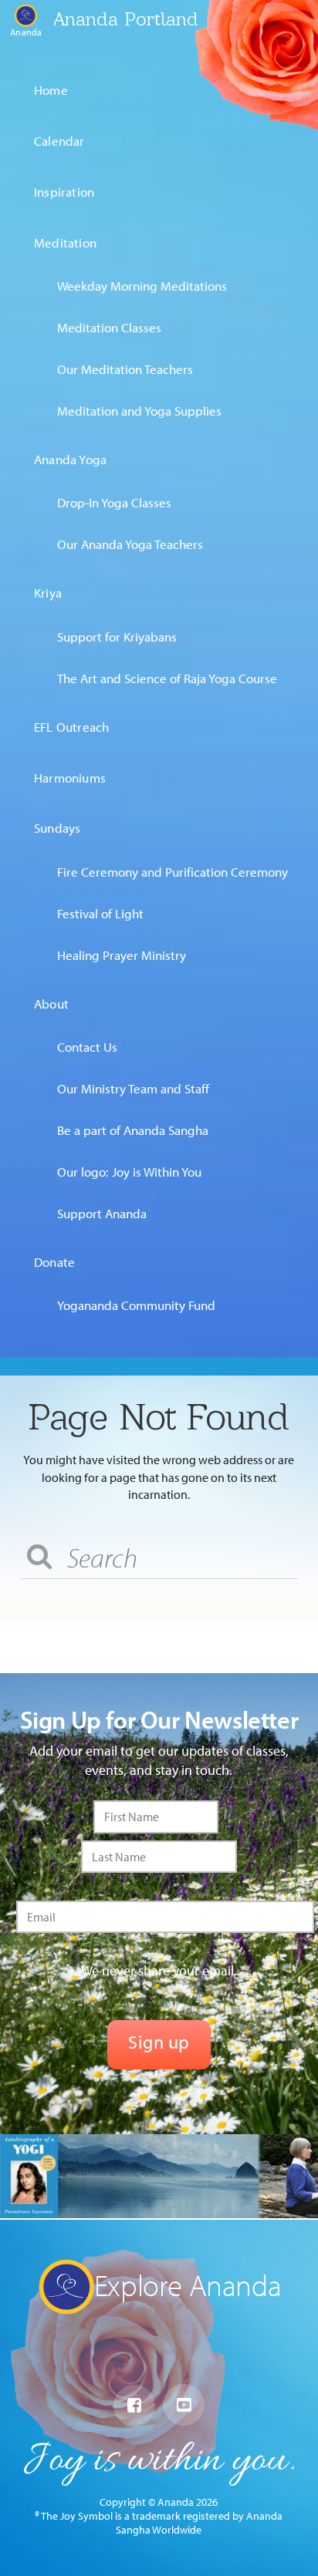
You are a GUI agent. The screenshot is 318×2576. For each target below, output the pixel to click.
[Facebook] (134, 2406)
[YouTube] (184, 2405)
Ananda (26, 32)
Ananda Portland (126, 19)
